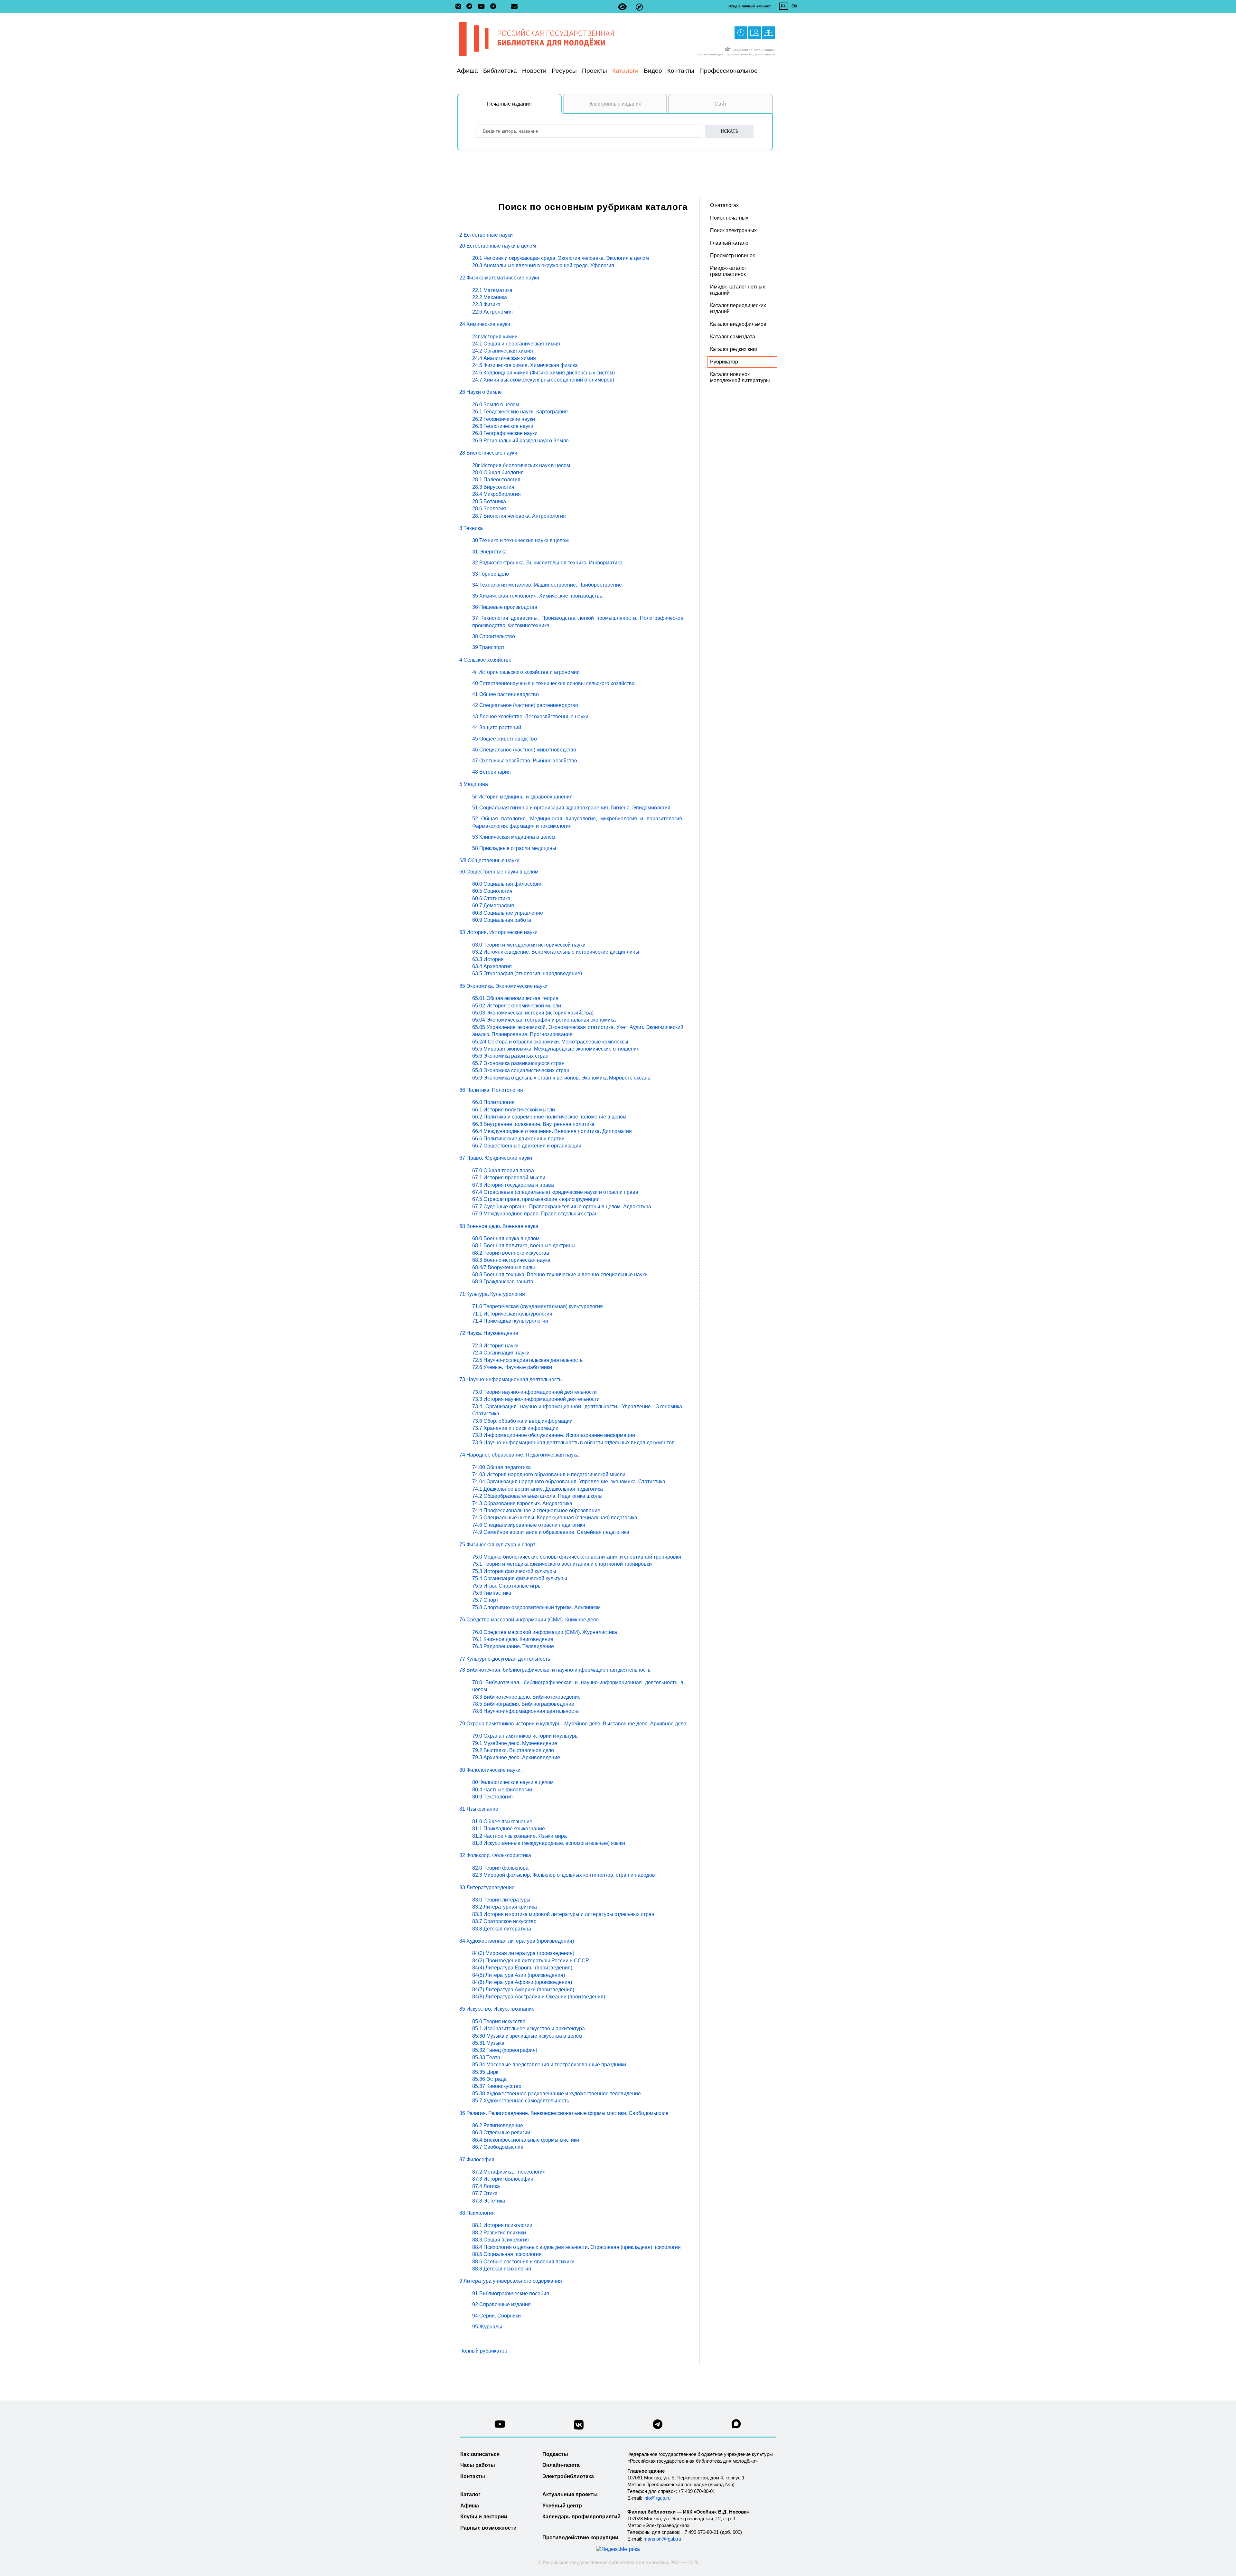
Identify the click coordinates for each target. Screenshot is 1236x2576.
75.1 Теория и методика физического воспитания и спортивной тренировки (562, 1564)
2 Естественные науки (486, 235)
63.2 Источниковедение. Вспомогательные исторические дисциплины (556, 952)
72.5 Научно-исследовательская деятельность (527, 1360)
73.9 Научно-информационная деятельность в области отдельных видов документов (573, 1443)
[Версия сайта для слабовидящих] (622, 7)
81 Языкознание (479, 1809)
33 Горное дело (491, 574)
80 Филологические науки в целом (513, 1782)
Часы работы (478, 2465)
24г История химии (495, 337)
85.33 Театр (486, 2057)
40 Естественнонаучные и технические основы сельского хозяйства (553, 683)
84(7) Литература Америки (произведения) (523, 1990)
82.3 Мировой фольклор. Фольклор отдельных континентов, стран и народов (564, 1875)
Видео (653, 71)
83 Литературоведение (487, 1887)
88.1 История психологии (502, 2225)
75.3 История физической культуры (514, 1571)
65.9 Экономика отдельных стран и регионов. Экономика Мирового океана (561, 1078)
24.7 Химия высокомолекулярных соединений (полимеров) (543, 380)
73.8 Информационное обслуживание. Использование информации (554, 1435)
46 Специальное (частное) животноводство (524, 750)
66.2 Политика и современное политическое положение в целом (549, 1117)
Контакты (681, 71)
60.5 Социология (492, 891)
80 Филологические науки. (491, 1770)
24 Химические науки (485, 324)
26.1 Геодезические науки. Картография (520, 412)
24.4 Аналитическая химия (504, 358)
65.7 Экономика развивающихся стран (518, 1063)
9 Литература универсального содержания (511, 2281)
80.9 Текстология (492, 1797)
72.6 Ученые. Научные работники (512, 1367)
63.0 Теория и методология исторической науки (529, 945)
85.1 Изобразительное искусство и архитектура (529, 2029)
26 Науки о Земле (481, 392)
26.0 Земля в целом (496, 405)
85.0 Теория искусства (499, 2021)
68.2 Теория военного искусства (511, 1253)
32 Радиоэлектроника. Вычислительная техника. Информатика (547, 563)
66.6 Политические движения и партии (518, 1139)
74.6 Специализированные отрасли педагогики (529, 1525)
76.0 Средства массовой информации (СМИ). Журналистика (545, 1632)
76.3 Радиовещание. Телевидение (513, 1646)
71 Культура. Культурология (492, 1294)
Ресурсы (564, 71)
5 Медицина (474, 784)
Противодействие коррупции (580, 2538)
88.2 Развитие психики (499, 2233)
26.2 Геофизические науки (504, 419)
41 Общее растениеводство (506, 694)
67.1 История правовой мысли (509, 1178)
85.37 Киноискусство (497, 2086)
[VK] (460, 7)
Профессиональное (729, 71)
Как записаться (480, 2454)
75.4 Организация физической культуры (520, 1578)
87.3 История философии (503, 2179)
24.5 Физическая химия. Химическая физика (525, 365)
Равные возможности (488, 2528)
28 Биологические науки (488, 453)
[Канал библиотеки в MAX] (736, 2426)
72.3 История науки (495, 1346)
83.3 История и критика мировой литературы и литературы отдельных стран (563, 1914)
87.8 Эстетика (489, 2201)
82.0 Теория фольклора (500, 1868)
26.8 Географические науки (505, 433)
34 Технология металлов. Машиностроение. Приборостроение (547, 585)
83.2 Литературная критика (505, 1907)
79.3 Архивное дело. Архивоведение (516, 1757)
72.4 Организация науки (501, 1353)
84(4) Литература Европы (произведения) (522, 1968)
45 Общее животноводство (505, 739)
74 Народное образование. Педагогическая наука (519, 1455)
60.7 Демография (493, 906)
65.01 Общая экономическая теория (515, 998)
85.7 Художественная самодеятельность (521, 2101)
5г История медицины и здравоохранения (522, 797)
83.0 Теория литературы (501, 1900)
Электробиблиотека (568, 2476)
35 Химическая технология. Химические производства (537, 596)
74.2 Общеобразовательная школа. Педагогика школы (537, 1496)
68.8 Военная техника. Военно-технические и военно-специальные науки (560, 1274)
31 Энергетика (489, 552)
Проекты (595, 71)
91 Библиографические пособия (511, 2293)
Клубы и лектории (484, 2517)
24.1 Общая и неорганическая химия (516, 344)
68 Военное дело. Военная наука (499, 1226)
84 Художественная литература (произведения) (517, 1941)
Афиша (467, 71)
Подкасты (555, 2454)
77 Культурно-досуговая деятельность (505, 1659)
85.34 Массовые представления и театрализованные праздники (549, 2065)
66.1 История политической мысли (514, 1110)
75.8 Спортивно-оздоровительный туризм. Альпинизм (536, 1607)
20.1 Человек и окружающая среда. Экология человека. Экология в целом (561, 258)
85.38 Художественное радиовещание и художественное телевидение (557, 2094)
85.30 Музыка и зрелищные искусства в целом (527, 2036)
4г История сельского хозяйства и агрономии (526, 672)
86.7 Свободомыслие (498, 2147)
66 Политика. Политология (491, 1090)
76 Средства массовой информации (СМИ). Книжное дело (529, 1620)
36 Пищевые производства (505, 607)
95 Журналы (487, 2327)
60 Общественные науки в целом (499, 872)
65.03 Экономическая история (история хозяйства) (533, 1013)
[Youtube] (483, 7)
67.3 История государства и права (513, 1185)
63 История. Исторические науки (498, 932)
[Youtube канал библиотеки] (500, 2426)
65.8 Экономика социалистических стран (521, 1070)
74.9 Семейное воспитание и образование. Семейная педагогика (551, 1532)
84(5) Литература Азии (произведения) (519, 1975)
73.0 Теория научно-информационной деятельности (534, 1392)
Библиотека (500, 71)
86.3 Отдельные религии (501, 2133)
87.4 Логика (486, 2186)
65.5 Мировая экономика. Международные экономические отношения (556, 1049)
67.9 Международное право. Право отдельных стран (535, 1214)
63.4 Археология (492, 966)
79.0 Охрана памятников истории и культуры (525, 1736)
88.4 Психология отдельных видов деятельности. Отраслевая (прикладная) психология (576, 2247)
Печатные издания (509, 104)
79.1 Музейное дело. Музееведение (515, 1743)
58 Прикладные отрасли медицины (514, 848)
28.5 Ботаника (489, 501)
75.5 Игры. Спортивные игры (507, 1586)
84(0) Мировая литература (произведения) (523, 1953)
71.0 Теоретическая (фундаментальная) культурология (538, 1306)
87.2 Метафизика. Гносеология (509, 2172)
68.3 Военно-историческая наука (511, 1260)
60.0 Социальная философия (507, 884)
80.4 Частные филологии (502, 1790)
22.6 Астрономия (492, 312)
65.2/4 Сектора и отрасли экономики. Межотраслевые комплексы (550, 1042)
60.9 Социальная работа (502, 920)
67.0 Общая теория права (503, 1170)
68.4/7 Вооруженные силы (504, 1267)
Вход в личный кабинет (749, 6)
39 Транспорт (488, 647)
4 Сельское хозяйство (485, 660)
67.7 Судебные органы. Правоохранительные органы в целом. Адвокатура (562, 1207)
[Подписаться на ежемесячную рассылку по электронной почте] (514, 6)
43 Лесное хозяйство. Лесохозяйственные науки (530, 717)
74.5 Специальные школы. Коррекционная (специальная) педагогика (555, 1518)
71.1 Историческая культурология (512, 1314)
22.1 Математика (492, 290)
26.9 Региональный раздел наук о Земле (520, 441)
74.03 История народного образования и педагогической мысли (549, 1474)
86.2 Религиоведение (498, 2125)
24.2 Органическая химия (503, 351)
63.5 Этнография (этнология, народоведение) (527, 973)
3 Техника (471, 528)
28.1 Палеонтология (496, 480)
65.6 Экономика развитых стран (510, 1056)
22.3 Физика (486, 304)
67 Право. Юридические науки (496, 1158)
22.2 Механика (490, 297)
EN (794, 6)
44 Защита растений (497, 727)
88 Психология (477, 2213)
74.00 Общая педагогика (501, 1467)
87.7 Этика (485, 2193)
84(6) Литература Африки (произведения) (522, 1982)
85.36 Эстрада (489, 2079)
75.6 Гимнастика (492, 1593)
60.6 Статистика (491, 898)
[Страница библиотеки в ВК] (579, 2427)
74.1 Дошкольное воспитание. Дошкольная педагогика (538, 1489)
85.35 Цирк (485, 2072)
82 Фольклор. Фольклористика (495, 1855)
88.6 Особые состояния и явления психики (523, 2262)
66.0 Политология (493, 1102)
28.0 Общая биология (498, 472)
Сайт (721, 104)
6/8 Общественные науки (489, 860)
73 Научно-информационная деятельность (510, 1379)
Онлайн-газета (561, 2465)
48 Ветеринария (492, 772)
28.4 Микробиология (496, 494)
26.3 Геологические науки (503, 426)
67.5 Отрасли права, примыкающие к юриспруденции (536, 1199)
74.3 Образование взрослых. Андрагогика (522, 1503)
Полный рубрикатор (483, 2351)
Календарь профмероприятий (581, 2517)
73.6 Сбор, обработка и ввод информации (522, 1421)
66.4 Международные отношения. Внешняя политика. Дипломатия (552, 1131)
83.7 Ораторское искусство (504, 1921)
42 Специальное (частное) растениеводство (525, 705)
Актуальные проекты (570, 2494)
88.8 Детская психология (502, 2269)
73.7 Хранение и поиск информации (515, 1428)
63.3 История (488, 959)
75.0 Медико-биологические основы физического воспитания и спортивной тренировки (577, 1557)
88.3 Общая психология (501, 2240)
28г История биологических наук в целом (521, 465)
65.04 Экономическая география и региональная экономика (544, 1020)
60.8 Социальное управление (508, 913)
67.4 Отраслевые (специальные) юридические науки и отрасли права (555, 1192)
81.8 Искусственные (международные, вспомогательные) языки (549, 1843)
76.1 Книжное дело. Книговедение (513, 1639)
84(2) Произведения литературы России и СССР (531, 1961)
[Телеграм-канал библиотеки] (471, 7)
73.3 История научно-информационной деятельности (536, 1399)
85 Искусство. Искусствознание (497, 2009)
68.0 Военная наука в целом (506, 1238)
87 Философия (477, 2160)
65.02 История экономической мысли (517, 1006)
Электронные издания (615, 104)
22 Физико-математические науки (499, 278)
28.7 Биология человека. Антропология (519, 516)
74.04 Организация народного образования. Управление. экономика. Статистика (569, 1481)
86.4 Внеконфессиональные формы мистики (526, 2140)
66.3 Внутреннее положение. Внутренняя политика (533, 1124)
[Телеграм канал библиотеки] (658, 2426)
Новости (534, 71)
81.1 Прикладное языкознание (509, 1829)
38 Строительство (494, 636)
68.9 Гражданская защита (503, 1282)
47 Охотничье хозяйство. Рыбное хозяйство (525, 761)
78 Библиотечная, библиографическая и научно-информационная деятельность (555, 1670)
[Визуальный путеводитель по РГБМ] (639, 7)
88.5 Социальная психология (507, 2254)
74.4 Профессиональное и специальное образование (536, 1510)
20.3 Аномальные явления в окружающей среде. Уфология (543, 265)
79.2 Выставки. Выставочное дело (513, 1750)
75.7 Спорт (485, 1600)
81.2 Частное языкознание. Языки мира (520, 1836)
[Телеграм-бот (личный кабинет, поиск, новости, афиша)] (493, 7)
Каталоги (625, 71)
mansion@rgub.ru (662, 2539)
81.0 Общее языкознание (502, 1821)
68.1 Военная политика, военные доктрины (524, 1246)
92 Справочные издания (501, 2304)
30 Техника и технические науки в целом (520, 540)
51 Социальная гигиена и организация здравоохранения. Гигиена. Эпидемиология (571, 808)
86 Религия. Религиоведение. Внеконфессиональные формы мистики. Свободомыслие (564, 2113)
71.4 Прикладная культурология (510, 1321)
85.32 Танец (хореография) (505, 2050)
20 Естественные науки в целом (498, 246)
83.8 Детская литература (502, 1929)
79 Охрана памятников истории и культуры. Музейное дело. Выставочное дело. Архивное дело (573, 1724)
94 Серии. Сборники (496, 2316)
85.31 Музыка (488, 2043)
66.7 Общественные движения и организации (527, 1146)
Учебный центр (562, 2506)
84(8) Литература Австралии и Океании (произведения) (539, 1997)
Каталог (470, 2494)
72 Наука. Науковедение (489, 1333)
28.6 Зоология (489, 509)
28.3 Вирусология (493, 487)
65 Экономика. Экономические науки (503, 986)
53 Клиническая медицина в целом (514, 837)
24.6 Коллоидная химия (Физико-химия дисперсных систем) (543, 373)
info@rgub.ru (657, 2498)
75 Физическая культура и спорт (497, 1545)
